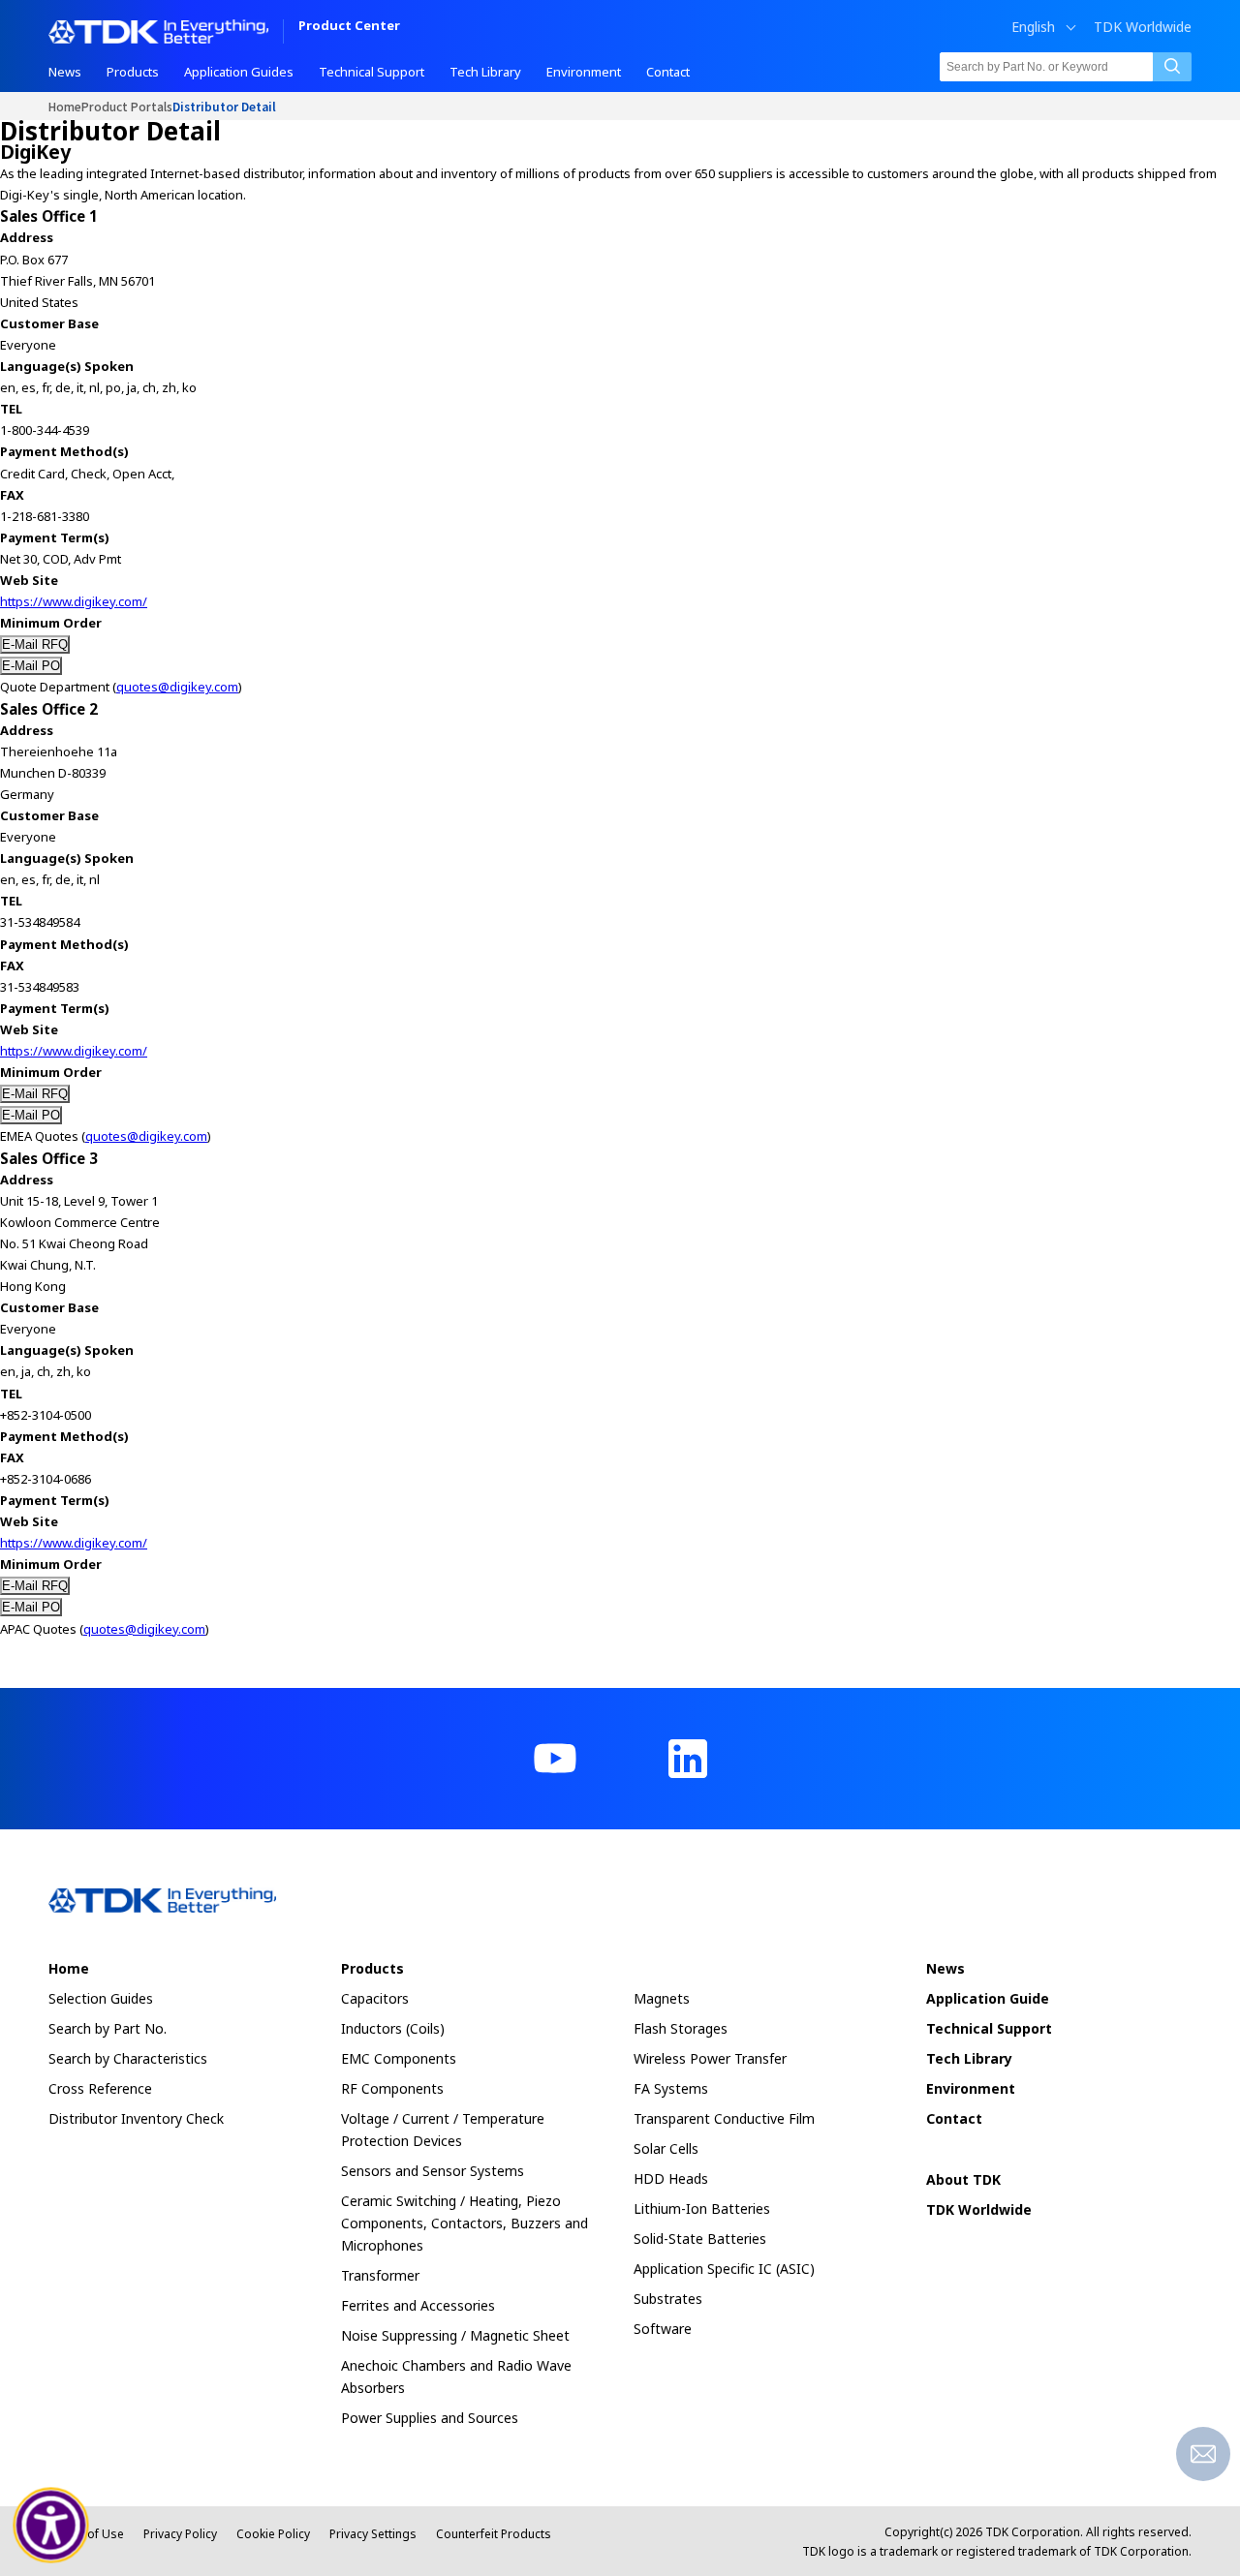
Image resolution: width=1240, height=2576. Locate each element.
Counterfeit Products (494, 2534)
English (1033, 27)
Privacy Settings (373, 2534)
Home (65, 106)
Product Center (349, 27)
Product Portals (127, 106)
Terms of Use (86, 2534)
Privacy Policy (180, 2534)
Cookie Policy (273, 2534)
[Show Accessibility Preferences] (51, 2526)
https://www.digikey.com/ (74, 601)
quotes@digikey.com (177, 687)
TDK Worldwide (1143, 27)
